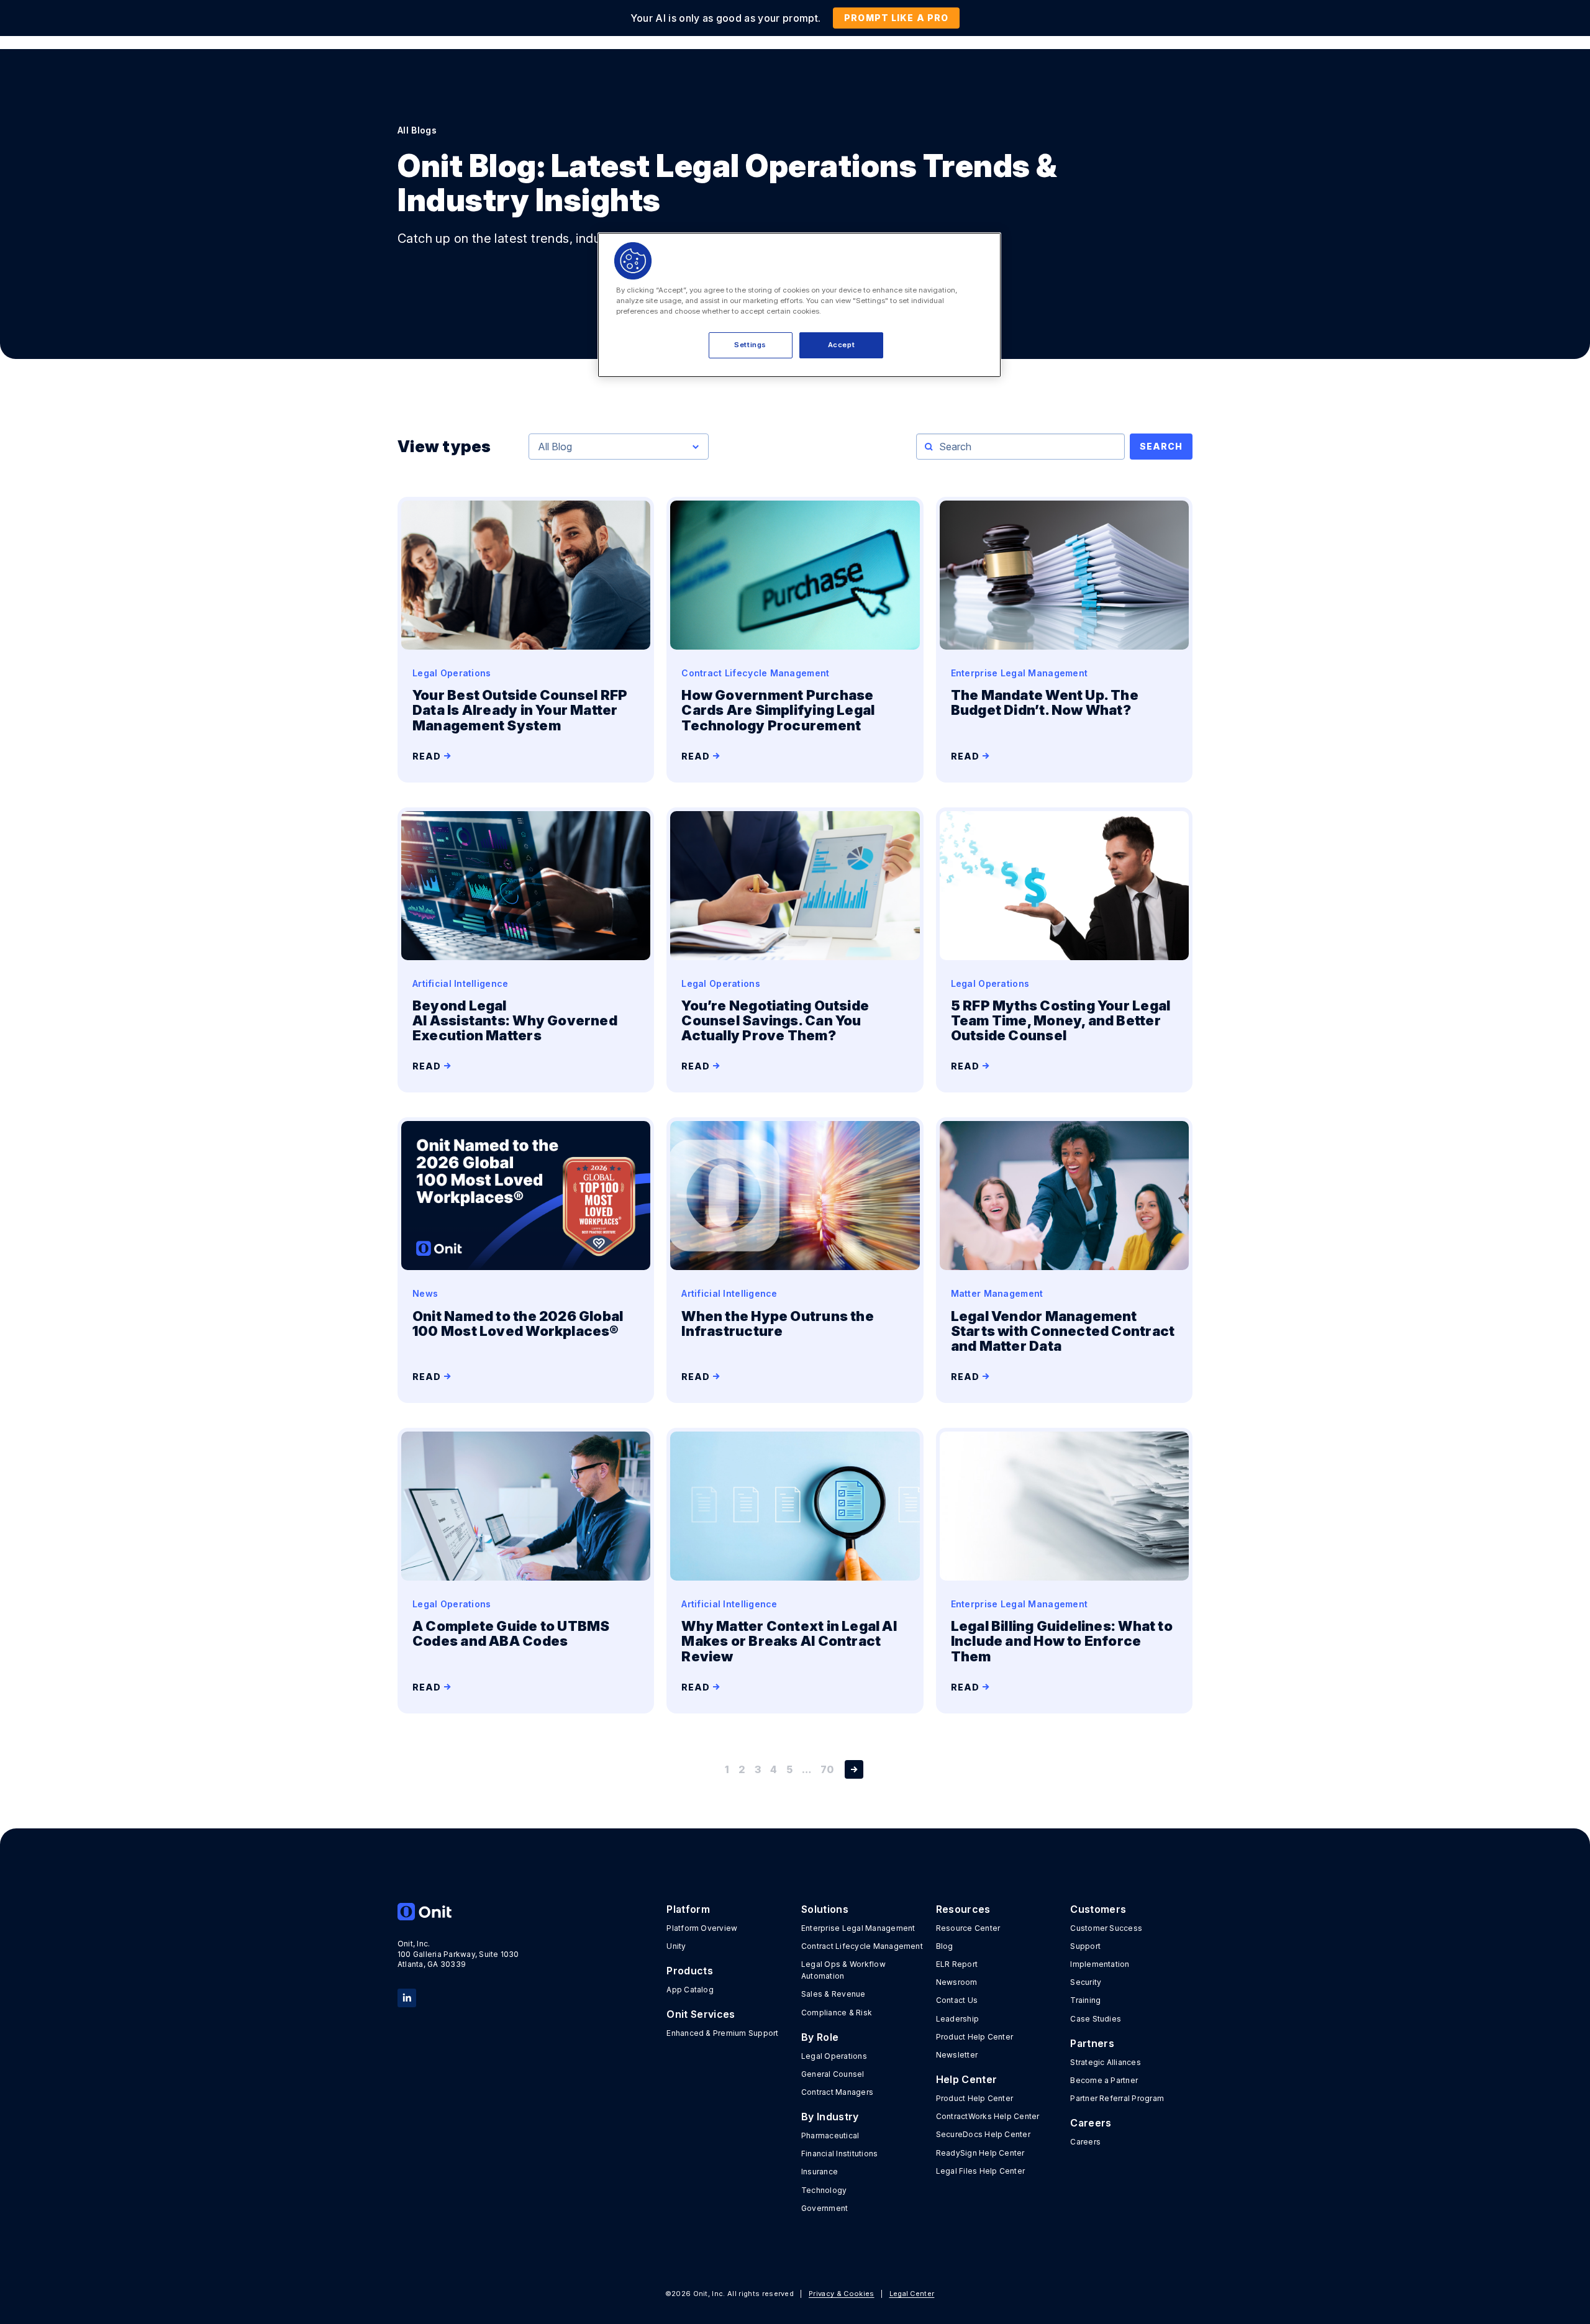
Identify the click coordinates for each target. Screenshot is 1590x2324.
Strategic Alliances (1106, 2062)
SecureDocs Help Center (983, 2134)
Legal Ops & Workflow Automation (843, 1970)
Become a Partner (1104, 2080)
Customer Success (1106, 1928)
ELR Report (957, 1964)
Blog (945, 1946)
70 (827, 1769)
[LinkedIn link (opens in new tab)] (407, 1997)
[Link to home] (459, 1912)
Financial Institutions (839, 2154)
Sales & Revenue (834, 1994)
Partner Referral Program (1117, 2098)
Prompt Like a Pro (896, 18)
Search (1161, 446)
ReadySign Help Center (980, 2153)
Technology (824, 2190)
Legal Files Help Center (981, 2171)
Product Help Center (975, 2037)
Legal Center (912, 2294)
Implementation (1100, 1964)
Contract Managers (837, 2092)
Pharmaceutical (830, 2136)
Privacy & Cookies (841, 2294)
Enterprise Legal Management (858, 1928)
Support (1085, 1946)
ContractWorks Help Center (988, 2116)
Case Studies (1096, 2019)
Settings (750, 345)
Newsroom (957, 1982)
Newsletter (957, 2055)
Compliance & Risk (837, 2013)
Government (825, 2208)
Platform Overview (702, 1928)
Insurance (820, 2172)
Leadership (957, 2019)
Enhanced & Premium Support (722, 2033)
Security (1086, 1982)
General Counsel (833, 2074)
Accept (841, 345)
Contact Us (957, 2000)
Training (1085, 2000)
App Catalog (690, 1990)
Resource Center (968, 1928)
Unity (676, 1946)
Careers (1085, 2142)
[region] (799, 305)
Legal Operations (834, 2056)
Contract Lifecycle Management (862, 1946)
